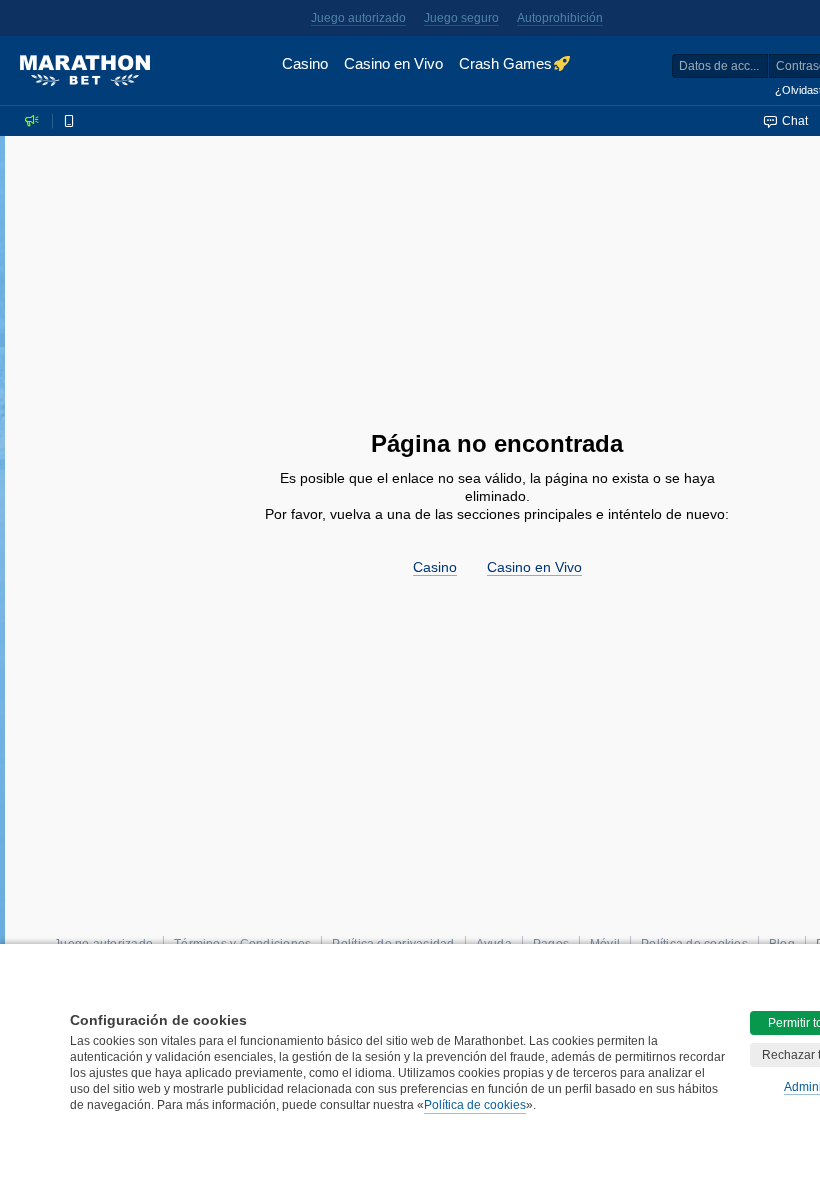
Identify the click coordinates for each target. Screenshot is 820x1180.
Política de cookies (475, 1105)
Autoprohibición (560, 18)
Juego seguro (461, 18)
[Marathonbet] (85, 71)
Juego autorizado (358, 18)
